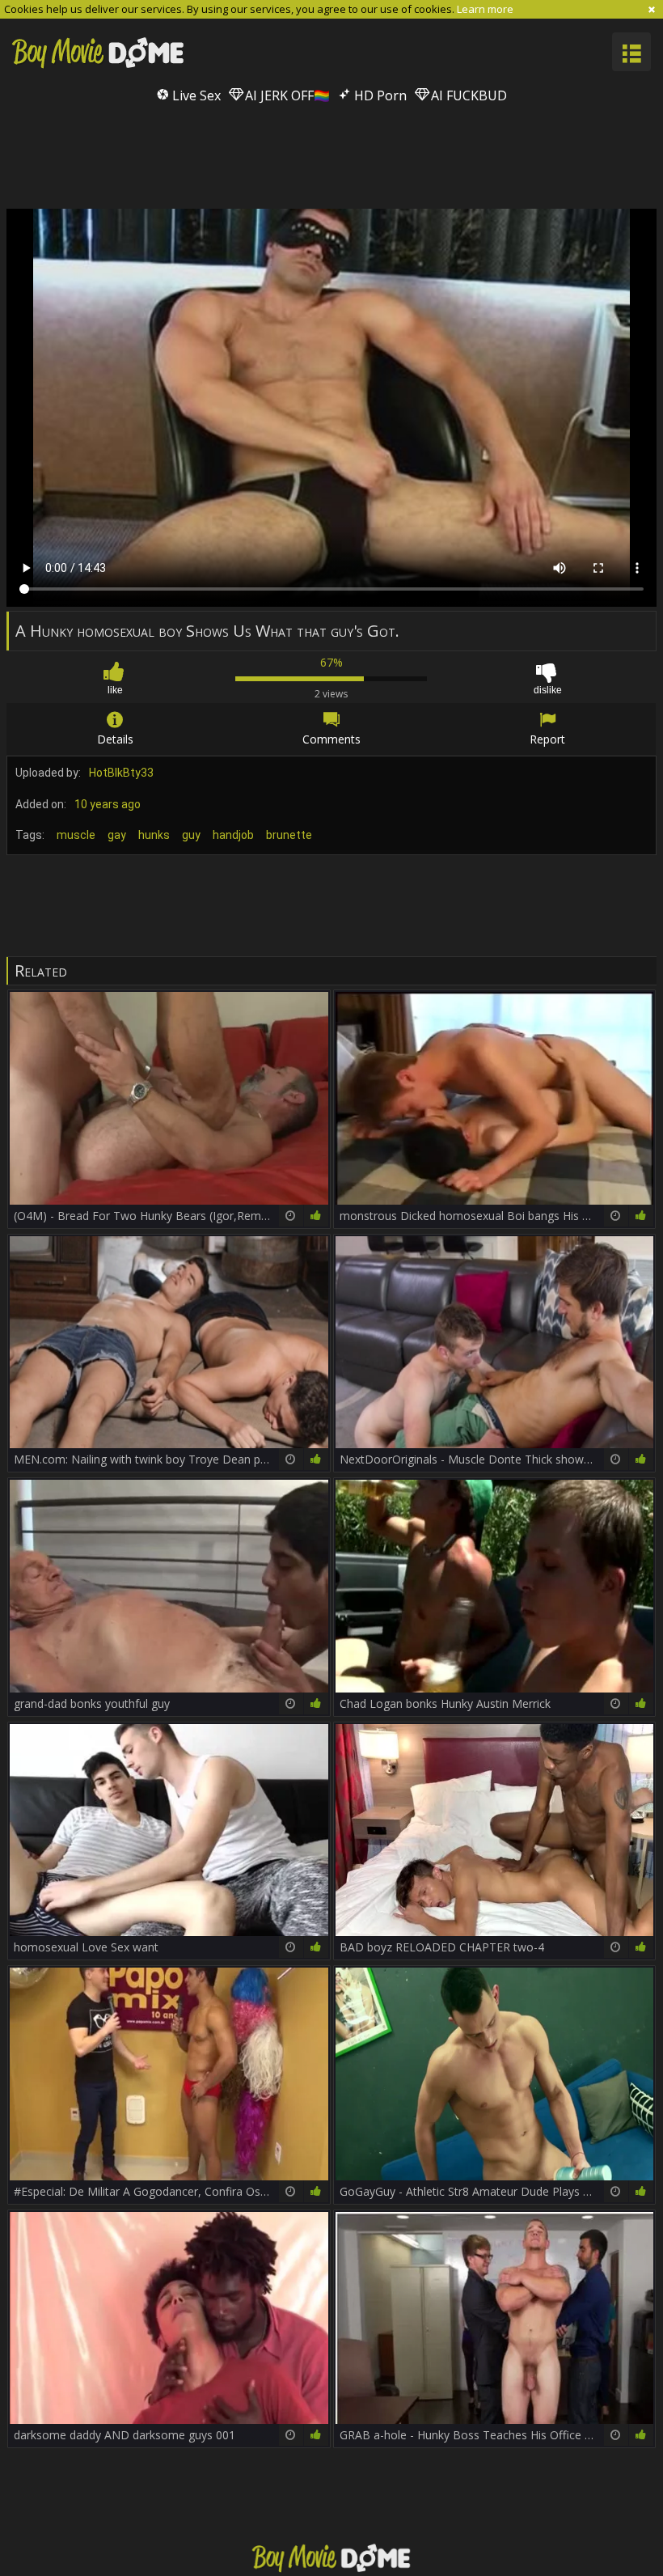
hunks (154, 835)
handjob (233, 835)
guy (191, 835)
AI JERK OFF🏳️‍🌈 (286, 95)
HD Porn (379, 95)
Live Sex (195, 95)
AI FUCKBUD (467, 95)
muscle (76, 835)
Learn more (485, 9)
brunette (289, 835)
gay (117, 835)
